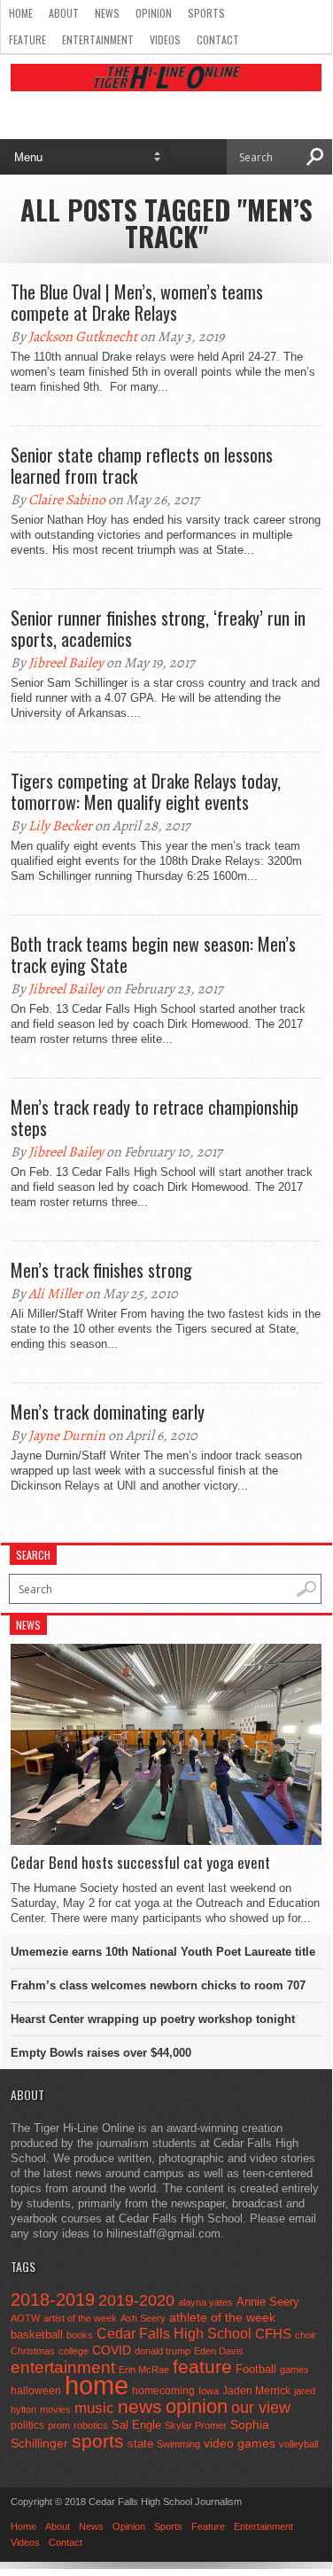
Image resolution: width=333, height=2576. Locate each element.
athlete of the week (222, 2317)
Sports (206, 13)
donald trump (163, 2351)
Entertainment (98, 39)
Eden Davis (219, 2351)
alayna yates (205, 2302)
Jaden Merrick (256, 2391)
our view (261, 2408)
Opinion (154, 13)
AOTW (25, 2318)
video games (240, 2444)
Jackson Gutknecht (83, 337)
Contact (218, 39)
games (294, 2370)
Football (256, 2369)
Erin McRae (144, 2370)
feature (202, 2366)
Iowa (209, 2391)
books (80, 2335)
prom (59, 2425)
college (74, 2351)
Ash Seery (143, 2318)
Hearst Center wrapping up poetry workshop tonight (153, 2019)
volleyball (298, 2444)
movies (55, 2409)
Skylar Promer (196, 2425)
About (64, 13)
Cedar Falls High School (174, 2333)
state (140, 2444)
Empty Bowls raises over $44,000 (101, 2053)
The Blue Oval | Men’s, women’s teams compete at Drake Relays (137, 302)
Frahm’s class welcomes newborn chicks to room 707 (158, 1985)
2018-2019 (53, 2300)
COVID (112, 2350)
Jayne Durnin (67, 1436)
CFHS (273, 2334)
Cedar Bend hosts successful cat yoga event (140, 1863)
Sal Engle (136, 2425)
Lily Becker (60, 826)
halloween (36, 2391)
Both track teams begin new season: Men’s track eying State (153, 954)
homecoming (163, 2391)
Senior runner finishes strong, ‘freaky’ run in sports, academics (158, 628)
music (94, 2408)
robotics (91, 2425)
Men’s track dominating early (108, 1412)
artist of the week (80, 2318)
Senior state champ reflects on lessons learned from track (142, 465)
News (107, 13)
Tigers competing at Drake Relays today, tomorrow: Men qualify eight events (146, 791)
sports (98, 2441)
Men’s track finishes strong (101, 1270)
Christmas (33, 2351)
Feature (27, 39)
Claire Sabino (67, 500)
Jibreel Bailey (66, 663)
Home (21, 13)
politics (27, 2425)
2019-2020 (136, 2300)
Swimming (178, 2444)
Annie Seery (268, 2302)
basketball (37, 2335)
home (97, 2385)
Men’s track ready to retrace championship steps (155, 1117)
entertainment (63, 2367)
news (140, 2407)
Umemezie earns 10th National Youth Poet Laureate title (163, 1952)
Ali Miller (55, 1294)
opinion (197, 2406)
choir (306, 2335)
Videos (165, 39)
